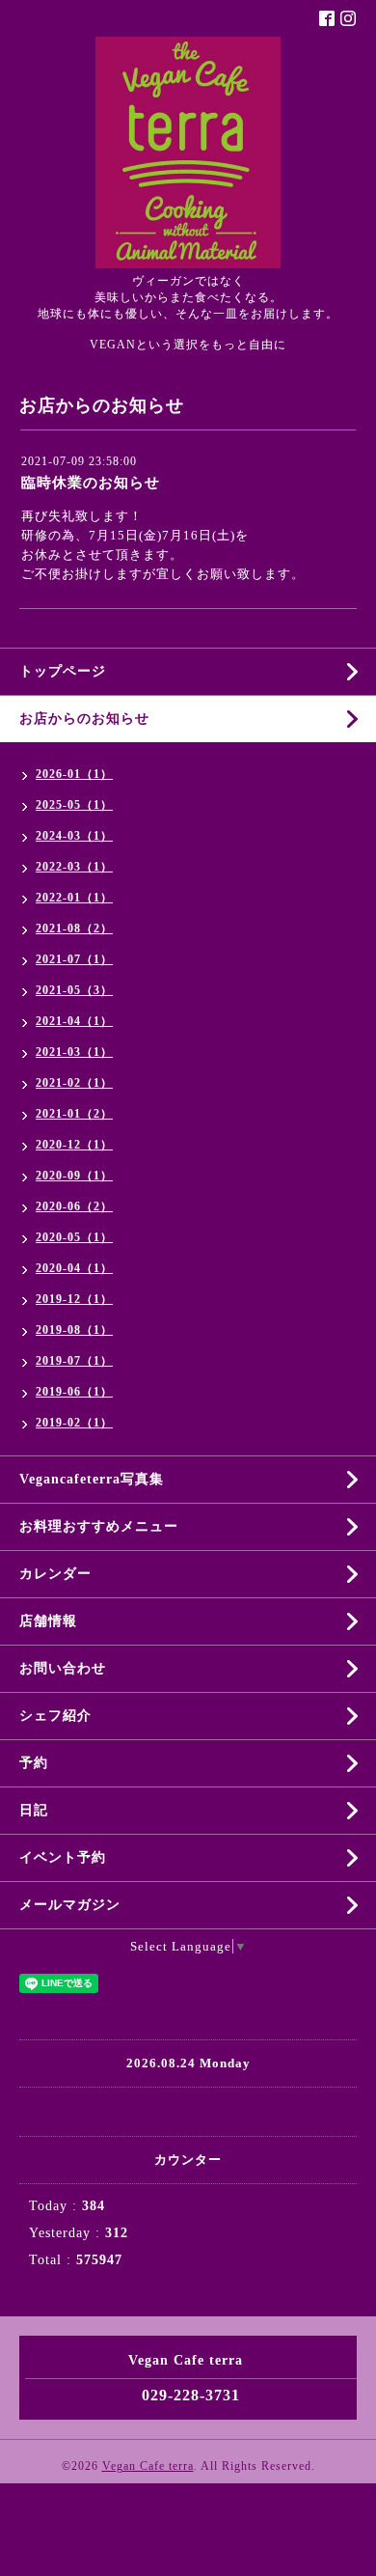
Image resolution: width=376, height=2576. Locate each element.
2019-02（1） (74, 1423)
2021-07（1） (74, 959)
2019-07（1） (74, 1361)
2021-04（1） (74, 1021)
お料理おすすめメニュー (99, 1526)
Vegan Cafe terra (148, 2466)
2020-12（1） (74, 1145)
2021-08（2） (74, 928)
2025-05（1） (74, 805)
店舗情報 (48, 1621)
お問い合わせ (63, 1668)
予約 (34, 1763)
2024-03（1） (74, 836)
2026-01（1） (74, 774)
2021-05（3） (74, 990)
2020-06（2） (74, 1206)
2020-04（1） (74, 1268)
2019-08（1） (74, 1330)
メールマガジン (70, 1905)
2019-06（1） (74, 1392)
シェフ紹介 (55, 1716)
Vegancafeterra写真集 (92, 1479)
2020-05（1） (74, 1237)
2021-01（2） (74, 1114)
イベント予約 (63, 1857)
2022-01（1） (74, 898)
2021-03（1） (74, 1052)
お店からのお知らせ (84, 719)
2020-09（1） (74, 1176)
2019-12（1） (74, 1299)
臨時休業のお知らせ (91, 483)
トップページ (63, 671)
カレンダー (55, 1574)
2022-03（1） (74, 867)
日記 (34, 1810)
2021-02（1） (74, 1083)
